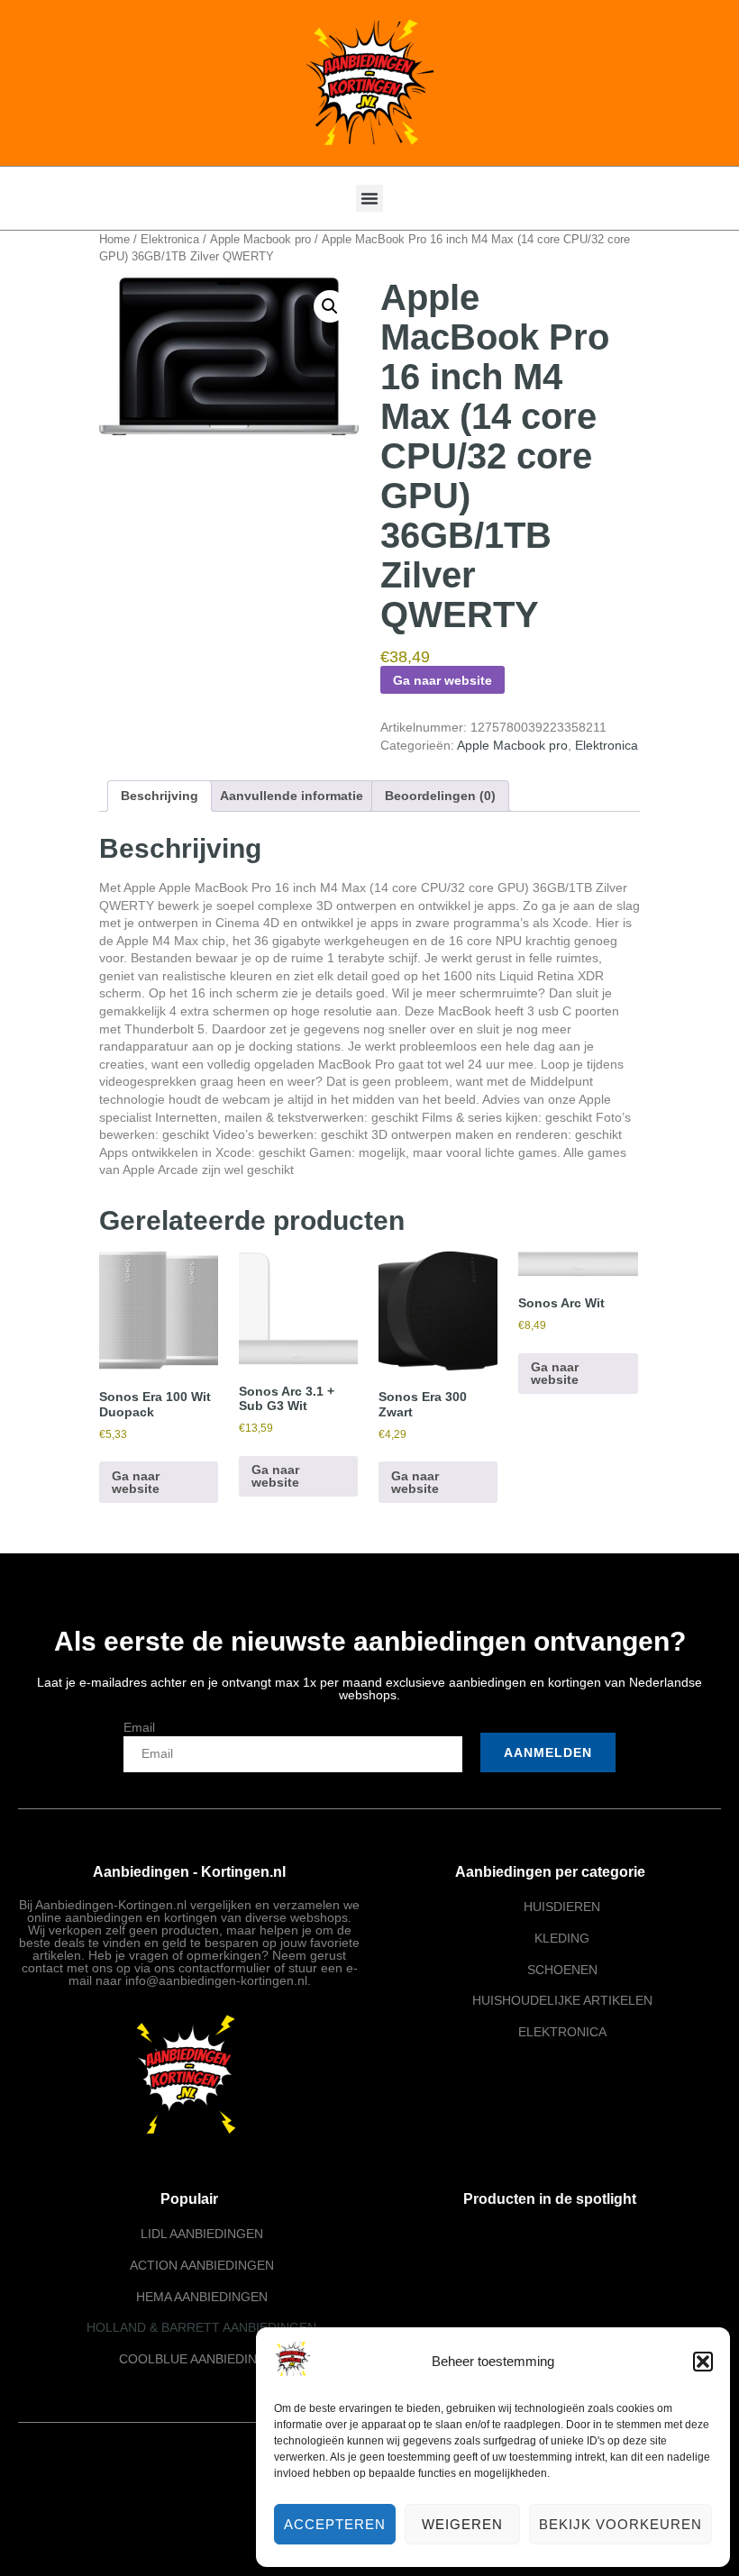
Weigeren (462, 2524)
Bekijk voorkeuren (620, 2524)
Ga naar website (442, 680)
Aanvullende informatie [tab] (292, 796)
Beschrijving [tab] (160, 796)
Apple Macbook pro (260, 239)
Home (114, 239)
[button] (703, 2362)
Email (139, 1727)
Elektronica (170, 239)
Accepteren (335, 2524)
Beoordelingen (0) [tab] (440, 796)
